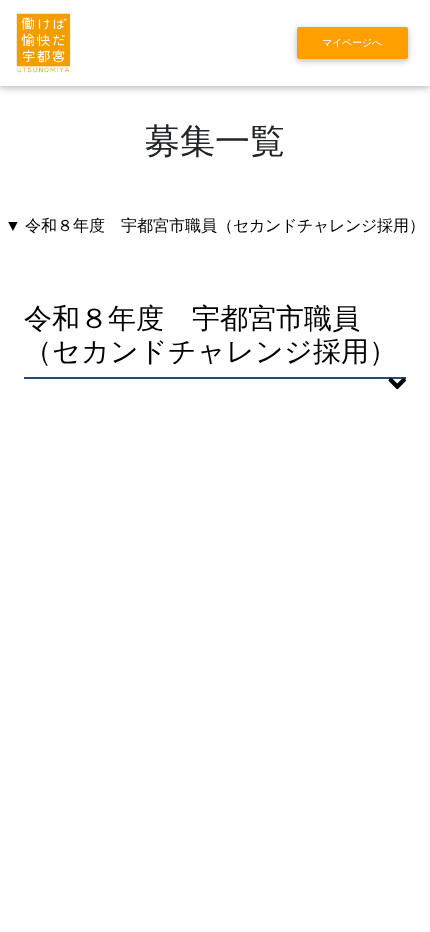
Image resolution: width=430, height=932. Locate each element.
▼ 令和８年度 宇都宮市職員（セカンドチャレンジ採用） (215, 225)
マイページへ (352, 42)
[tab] (215, 349)
